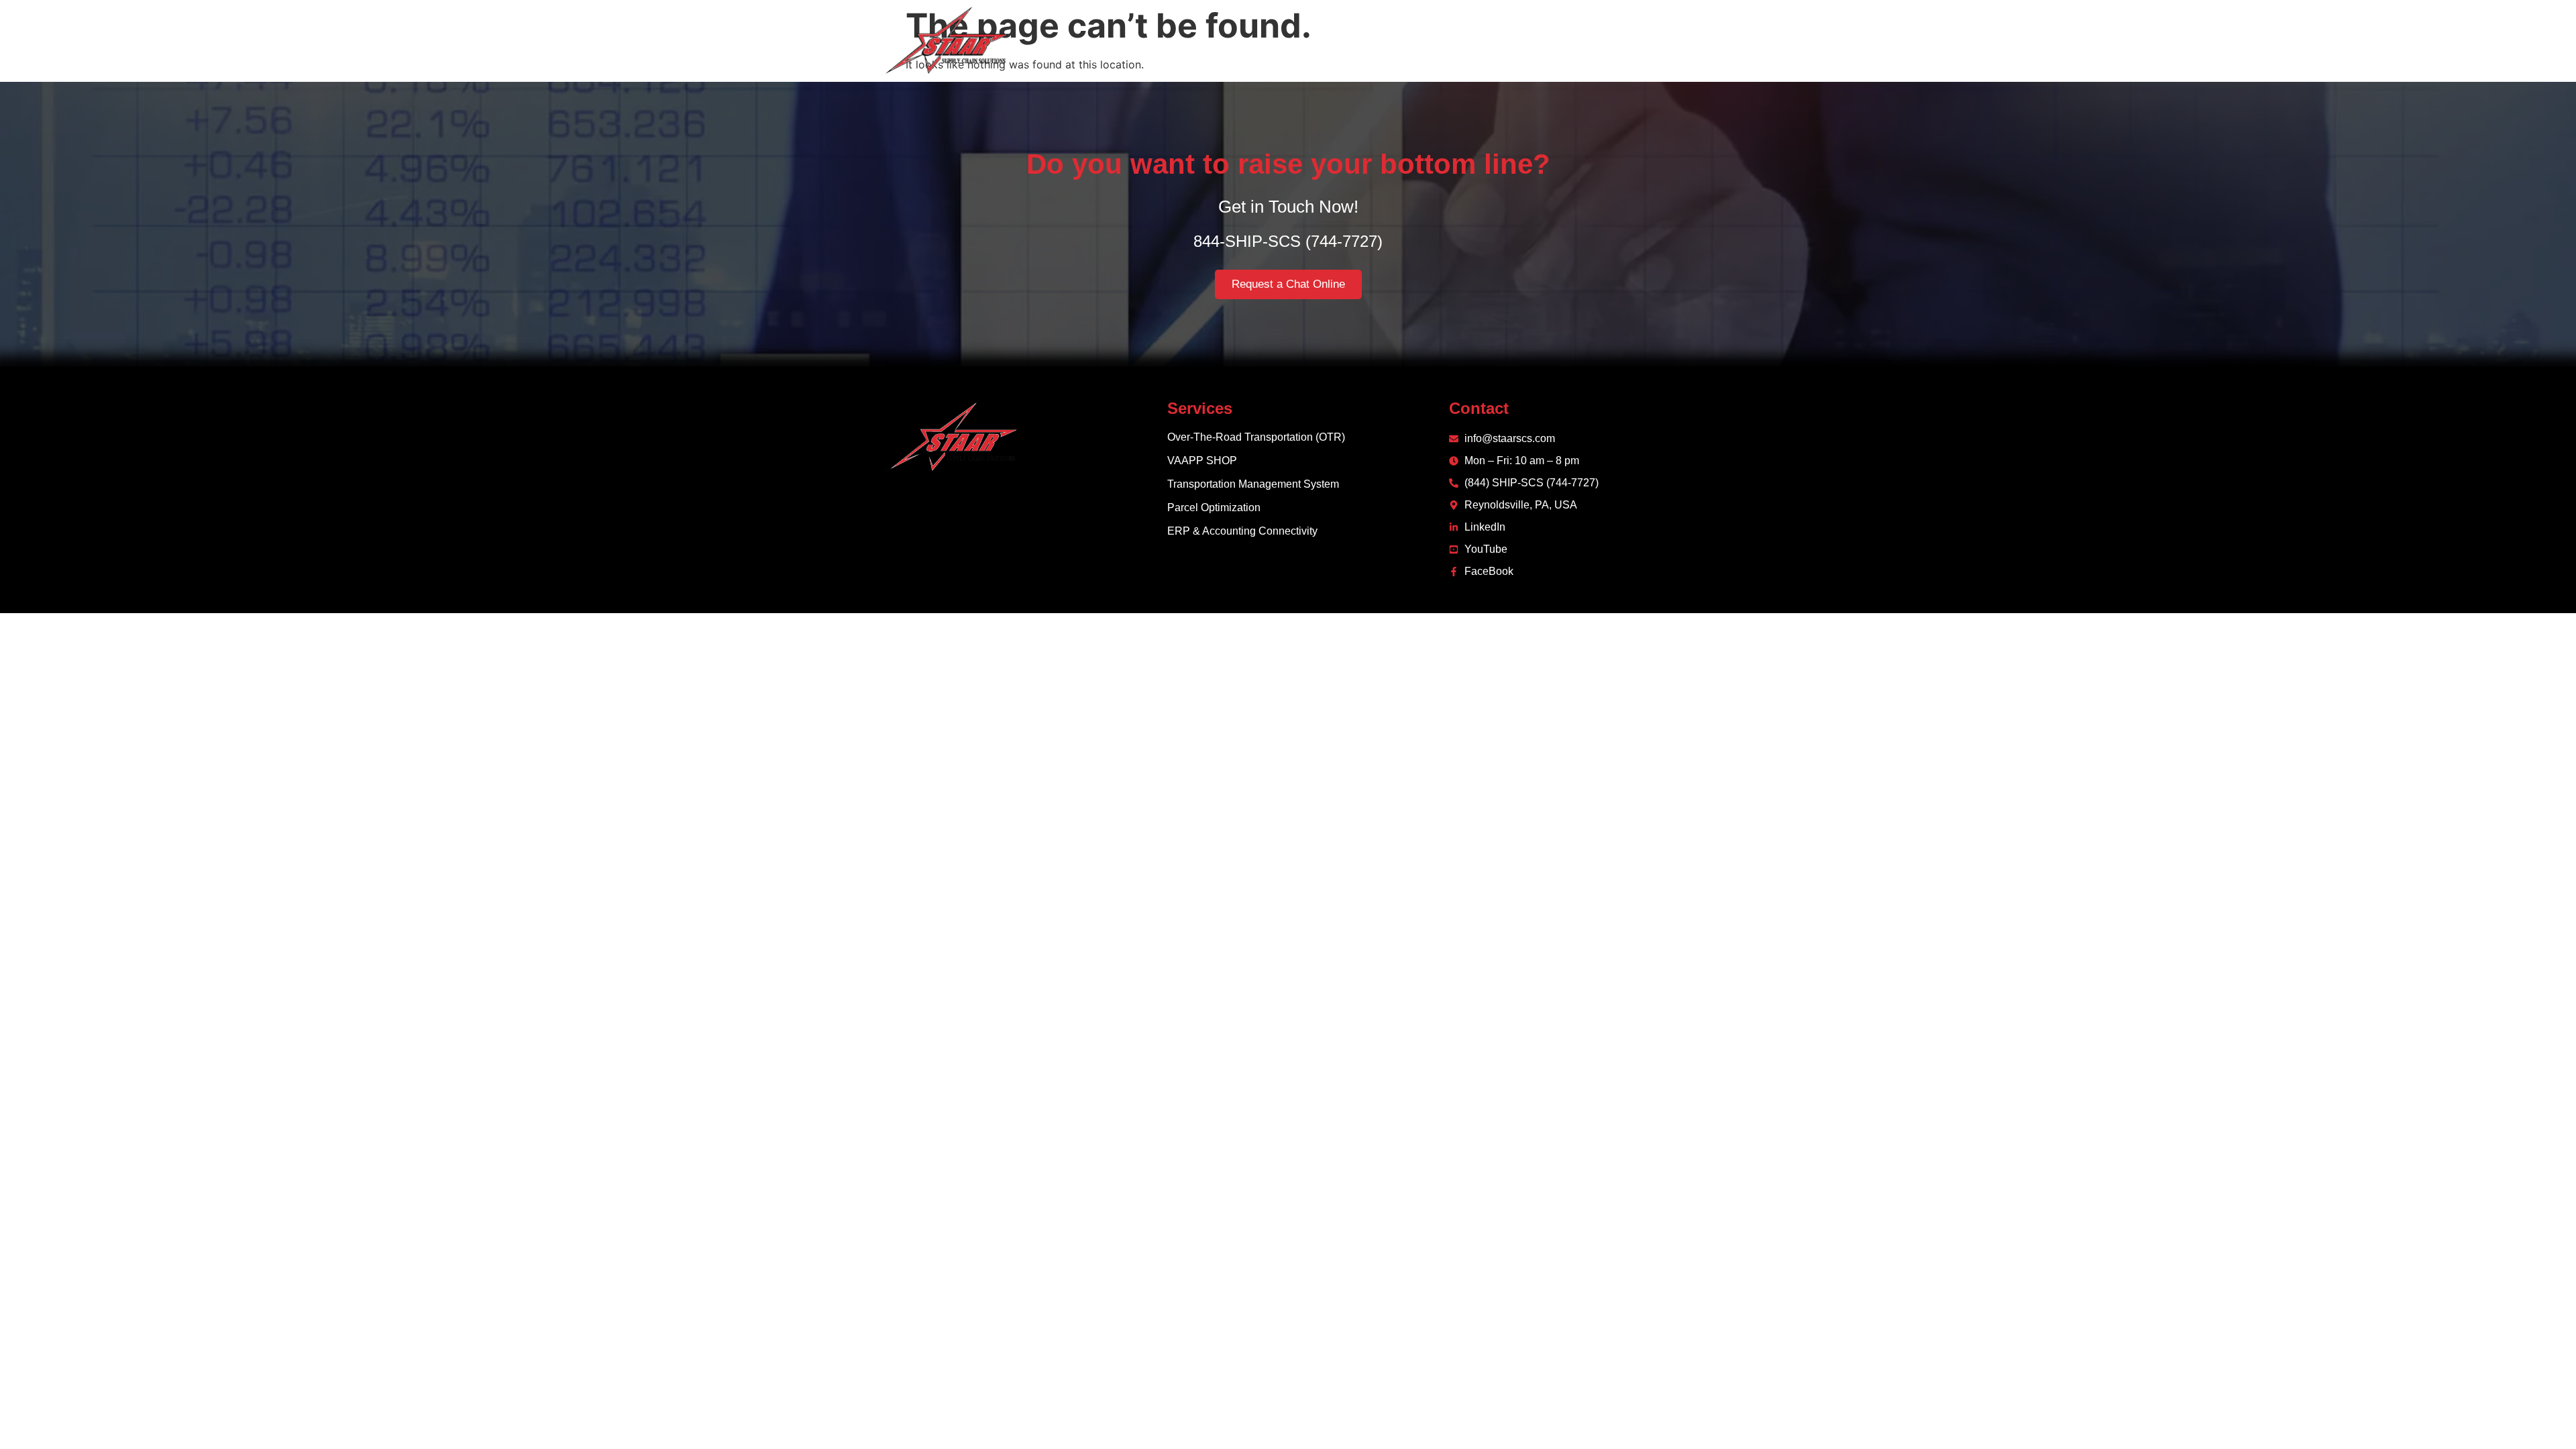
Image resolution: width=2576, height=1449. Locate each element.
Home (1339, 40)
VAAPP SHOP (1202, 461)
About (1395, 40)
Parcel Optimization (1214, 507)
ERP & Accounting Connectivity (1242, 531)
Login (1674, 40)
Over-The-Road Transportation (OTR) (1256, 437)
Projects (1548, 40)
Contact (1615, 40)
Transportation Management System (1253, 484)
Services (1458, 40)
